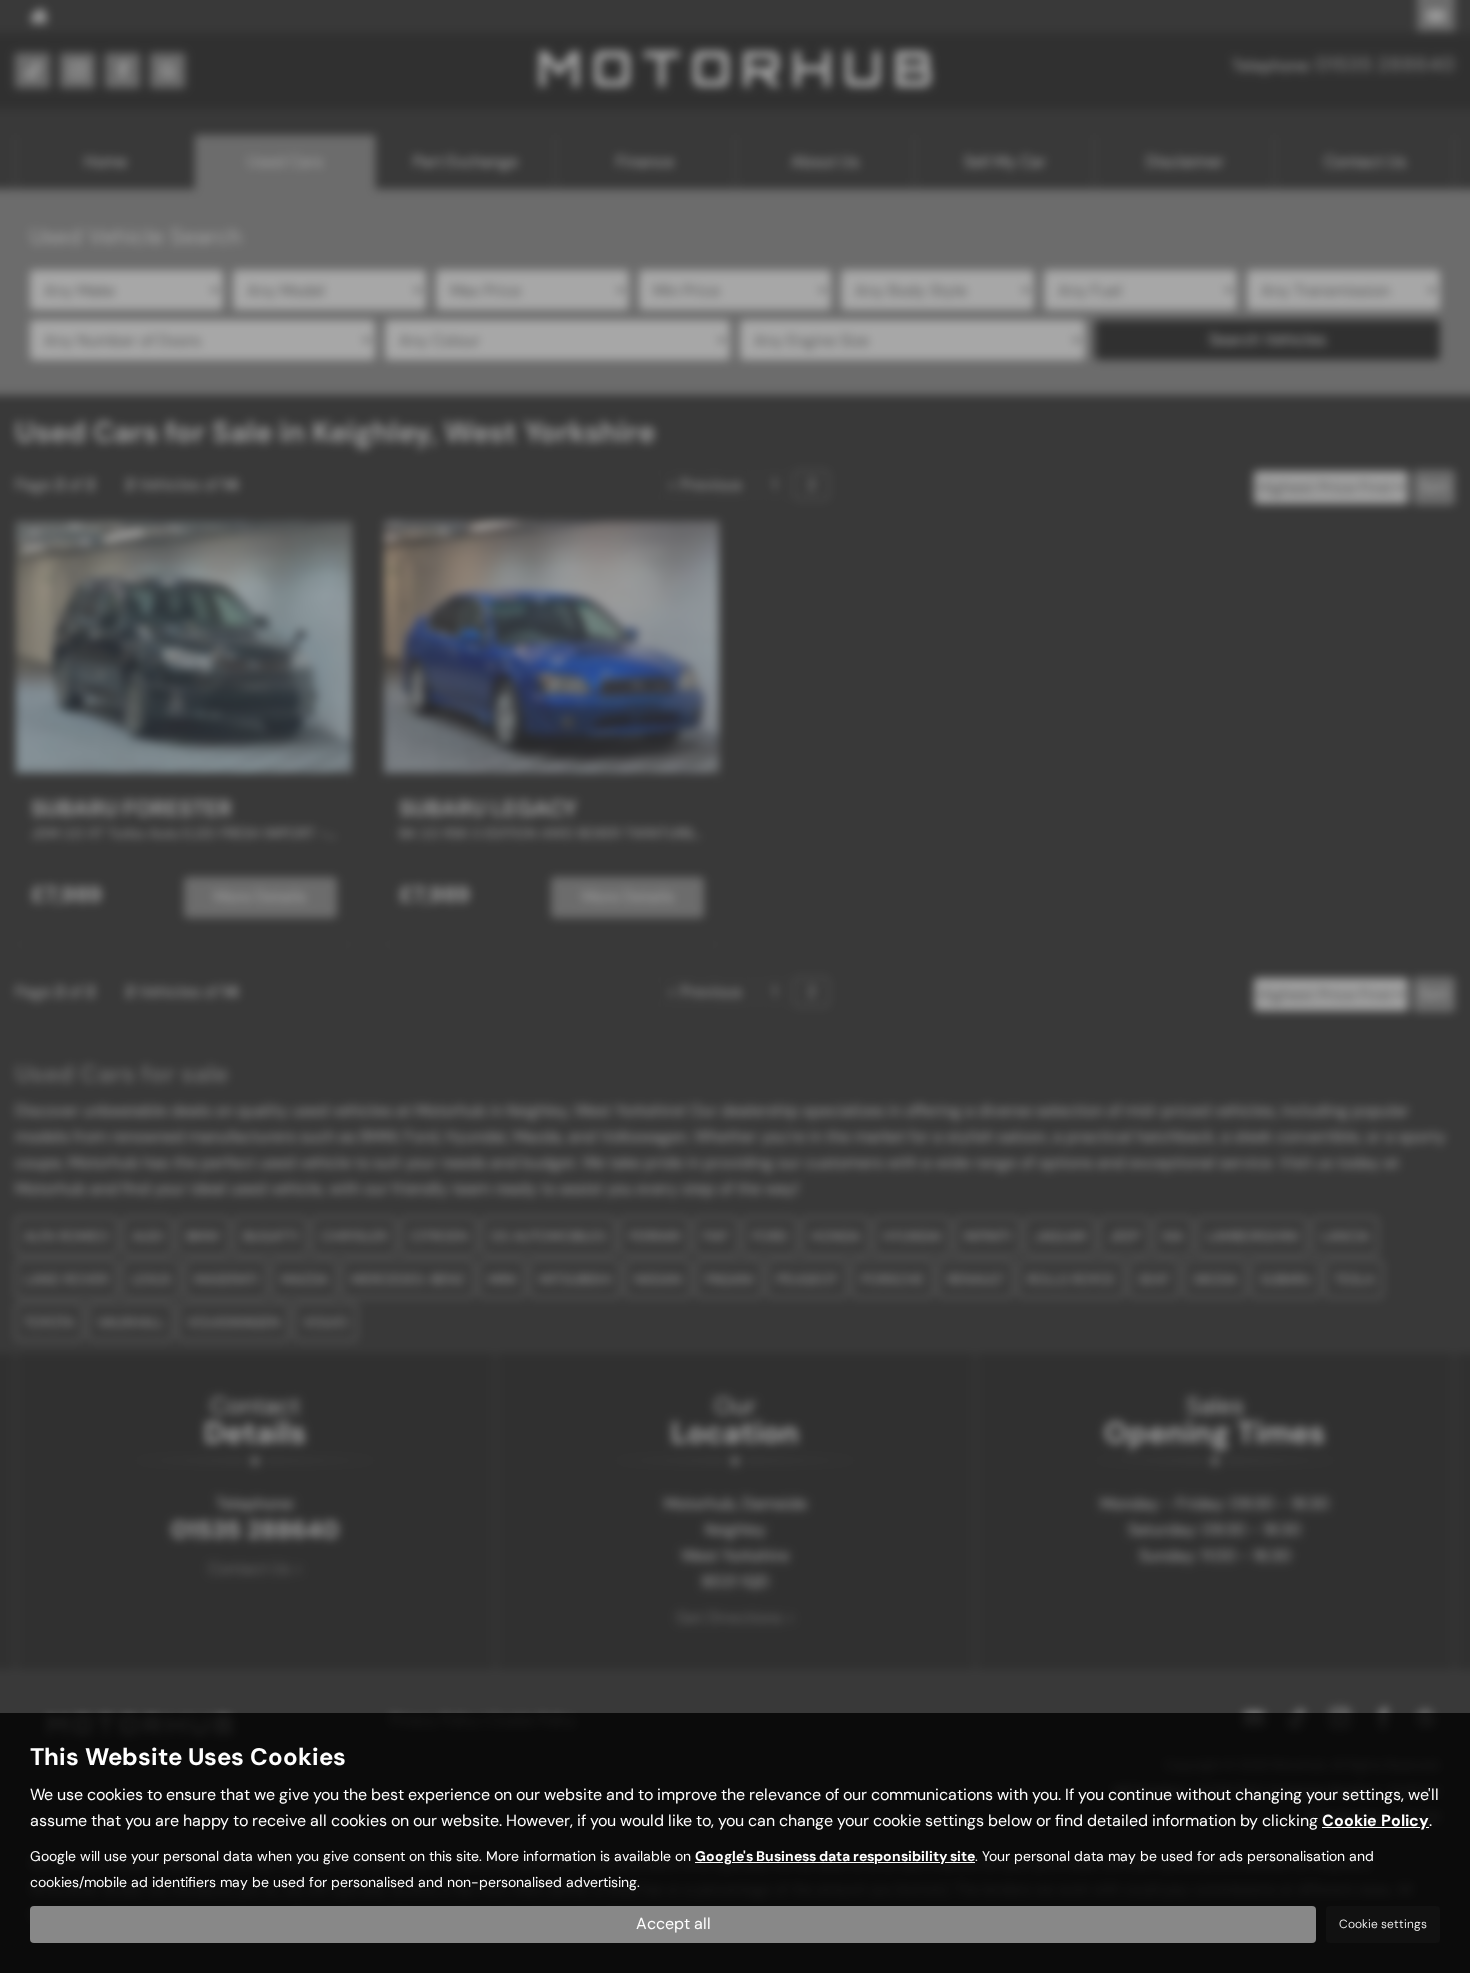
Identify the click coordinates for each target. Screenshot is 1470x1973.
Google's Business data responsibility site (835, 1856)
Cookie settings (1383, 1924)
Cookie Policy (1375, 1820)
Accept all (673, 1923)
